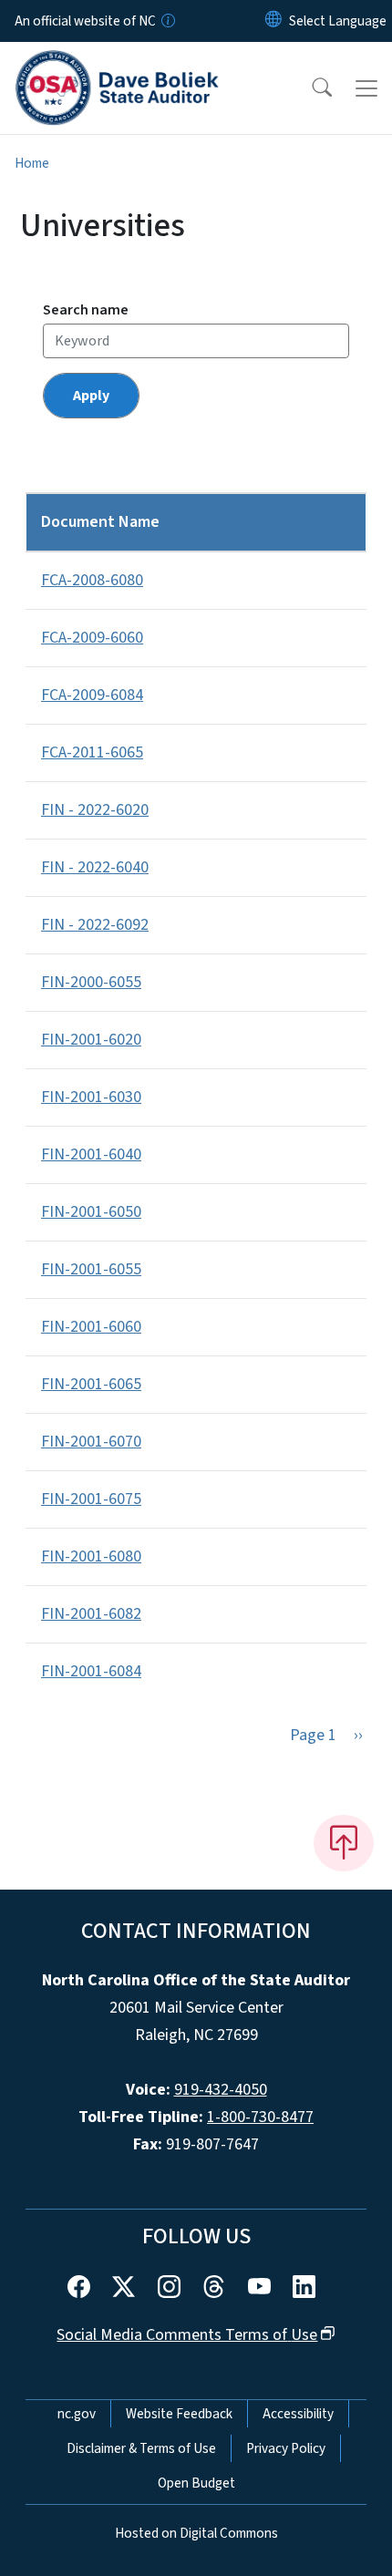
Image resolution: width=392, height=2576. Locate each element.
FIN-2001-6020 (91, 1040)
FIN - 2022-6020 (95, 810)
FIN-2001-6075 (91, 1499)
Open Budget (196, 2483)
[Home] (117, 63)
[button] (310, 88)
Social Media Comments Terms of (187, 2335)
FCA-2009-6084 (92, 695)
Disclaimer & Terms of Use (141, 2448)
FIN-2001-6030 (91, 1097)
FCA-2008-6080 (92, 580)
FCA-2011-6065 (92, 752)
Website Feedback (179, 2414)
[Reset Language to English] (273, 21)
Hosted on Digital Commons (196, 2533)
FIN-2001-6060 (91, 1327)
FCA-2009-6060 (92, 638)
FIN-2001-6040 (91, 1154)
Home (32, 163)
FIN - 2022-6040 (95, 867)
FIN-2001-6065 (91, 1384)
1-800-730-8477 (260, 2117)
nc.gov (77, 2414)
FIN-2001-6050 (91, 1212)
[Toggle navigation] (366, 88)
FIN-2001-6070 (91, 1442)
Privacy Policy (286, 2448)
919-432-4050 (221, 2090)
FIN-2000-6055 (91, 982)
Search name (86, 310)
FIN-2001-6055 (91, 1269)
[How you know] (167, 21)
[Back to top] (344, 1843)
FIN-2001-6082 (91, 1614)
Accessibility (298, 2414)
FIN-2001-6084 (91, 1671)
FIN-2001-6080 (91, 1556)
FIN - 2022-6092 (95, 925)
